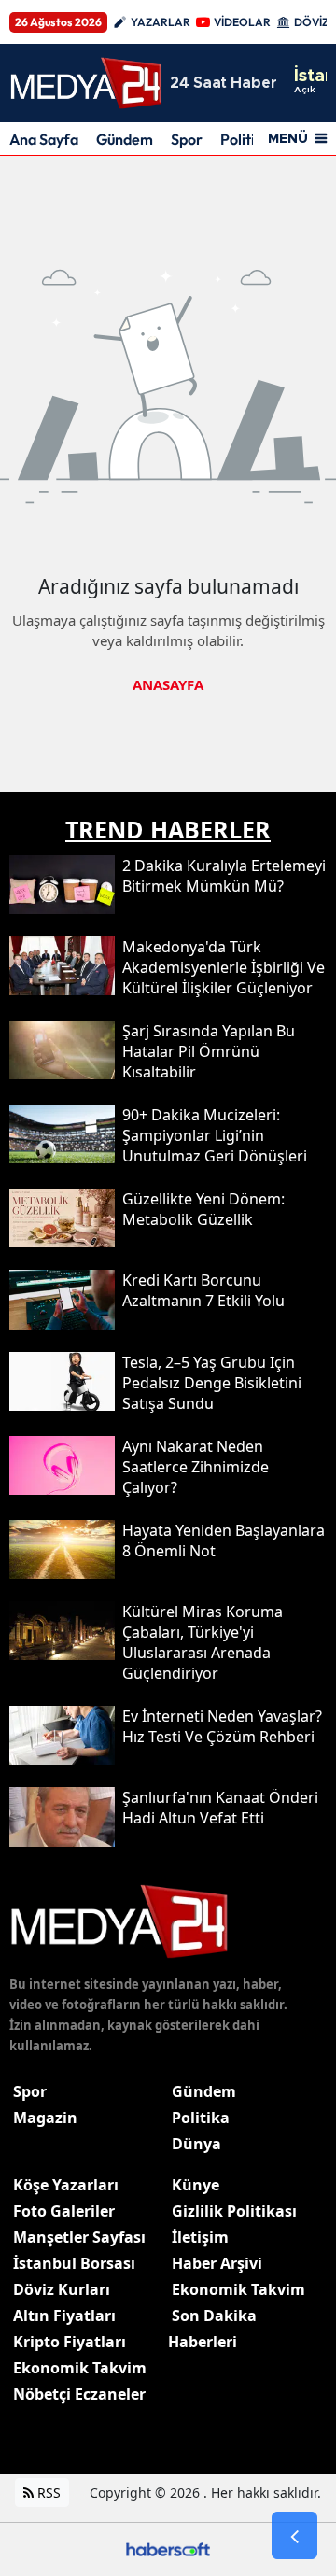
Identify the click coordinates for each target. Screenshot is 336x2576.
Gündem (125, 139)
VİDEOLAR (242, 22)
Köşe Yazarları (66, 2185)
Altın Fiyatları (64, 2316)
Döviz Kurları (62, 2289)
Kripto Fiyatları (70, 2342)
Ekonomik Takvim (80, 2368)
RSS (47, 2492)
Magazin (45, 2118)
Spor (187, 139)
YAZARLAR (161, 22)
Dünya (196, 2144)
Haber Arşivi (217, 2263)
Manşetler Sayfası (79, 2237)
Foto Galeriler (64, 2211)
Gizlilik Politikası (234, 2211)
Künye (196, 2185)
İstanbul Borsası (74, 2263)
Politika (201, 2118)
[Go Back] (294, 2536)
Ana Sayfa (44, 139)
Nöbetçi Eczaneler (79, 2394)
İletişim (200, 2237)
